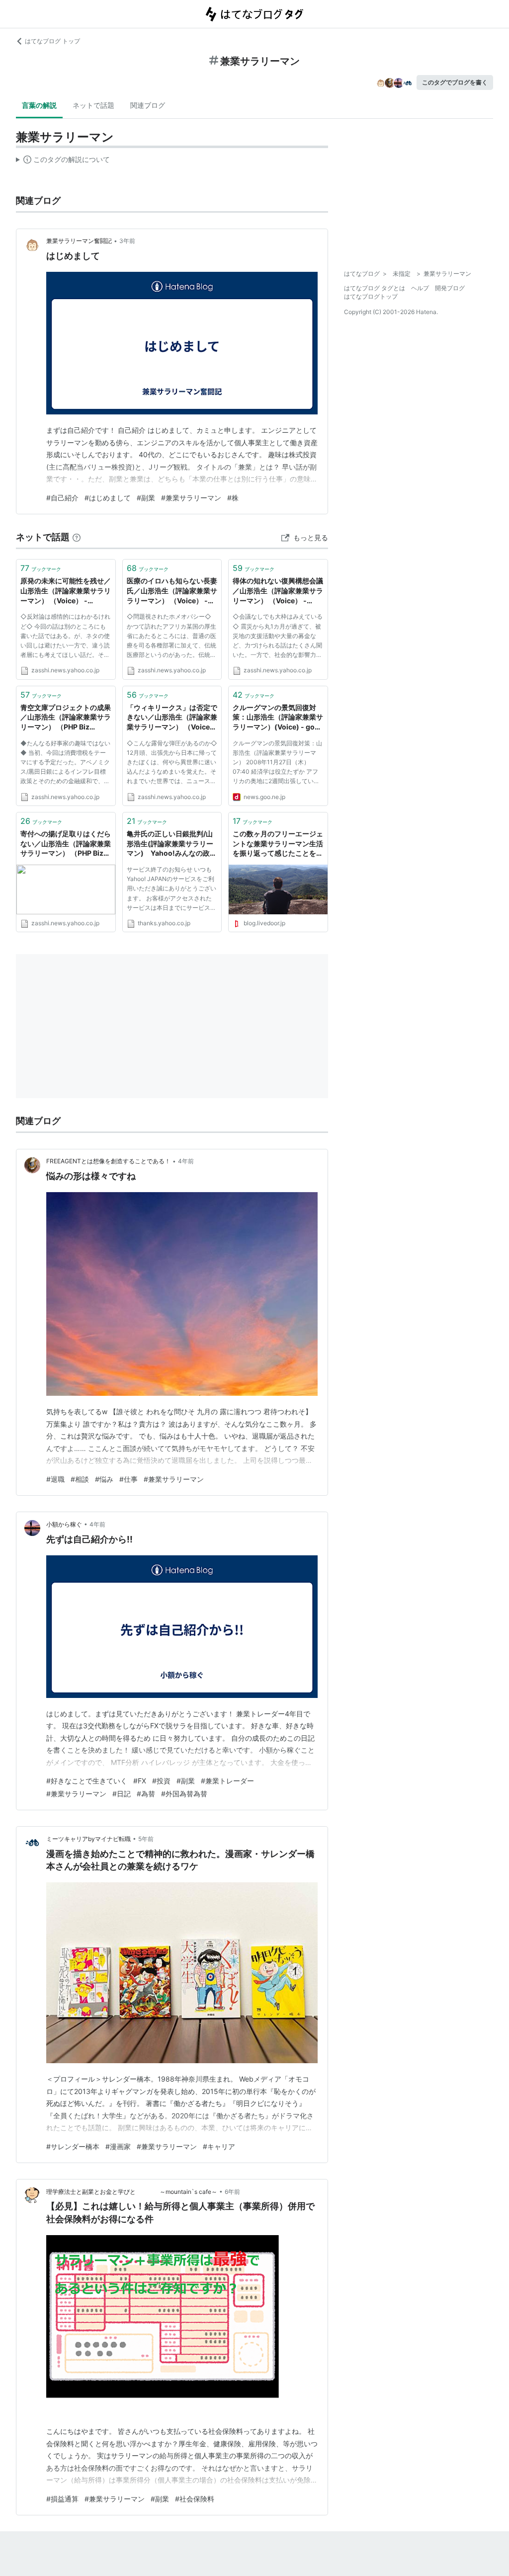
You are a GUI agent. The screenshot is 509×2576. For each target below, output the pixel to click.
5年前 (146, 1839)
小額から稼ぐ (64, 1524)
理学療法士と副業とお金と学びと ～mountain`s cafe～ (132, 2192)
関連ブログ (148, 105)
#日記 (122, 1794)
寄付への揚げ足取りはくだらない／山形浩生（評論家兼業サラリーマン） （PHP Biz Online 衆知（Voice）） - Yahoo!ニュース (66, 844)
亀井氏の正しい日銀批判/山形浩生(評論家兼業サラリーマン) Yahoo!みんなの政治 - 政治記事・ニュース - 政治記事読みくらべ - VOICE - (172, 844)
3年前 (127, 241)
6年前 (232, 2192)
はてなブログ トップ (52, 41)
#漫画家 (118, 2146)
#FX (140, 1781)
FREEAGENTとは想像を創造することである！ (108, 1161)
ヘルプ (420, 288)
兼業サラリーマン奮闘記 (79, 241)
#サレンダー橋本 (73, 2146)
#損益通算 (62, 2499)
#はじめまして (108, 498)
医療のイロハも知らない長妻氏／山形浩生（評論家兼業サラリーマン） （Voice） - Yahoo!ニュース (172, 591)
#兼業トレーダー (227, 1781)
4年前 (186, 1161)
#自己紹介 (62, 498)
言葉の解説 (39, 105)
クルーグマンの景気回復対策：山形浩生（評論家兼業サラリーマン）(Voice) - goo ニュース (278, 718)
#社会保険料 (195, 2499)
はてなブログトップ (371, 296)
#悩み (104, 1479)
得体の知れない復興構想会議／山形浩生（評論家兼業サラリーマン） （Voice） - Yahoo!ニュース (278, 591)
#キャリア (219, 2146)
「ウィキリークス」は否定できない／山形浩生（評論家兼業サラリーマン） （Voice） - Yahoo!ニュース (172, 718)
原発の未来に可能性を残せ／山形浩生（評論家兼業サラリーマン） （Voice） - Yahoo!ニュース (66, 591)
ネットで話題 (93, 105)
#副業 (146, 498)
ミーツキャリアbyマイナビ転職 (88, 1839)
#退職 (55, 1479)
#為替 (146, 1794)
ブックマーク (41, 568)
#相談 (80, 1479)
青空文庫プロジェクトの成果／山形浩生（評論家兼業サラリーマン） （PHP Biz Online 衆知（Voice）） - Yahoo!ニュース (66, 718)
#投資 (161, 1781)
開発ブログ (450, 288)
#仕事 (128, 1479)
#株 (233, 498)
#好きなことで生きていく (87, 1781)
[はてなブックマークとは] (77, 537)
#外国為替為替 (184, 1794)
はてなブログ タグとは (375, 288)
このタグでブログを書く (455, 82)
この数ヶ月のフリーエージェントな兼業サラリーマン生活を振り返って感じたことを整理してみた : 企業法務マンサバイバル (278, 844)
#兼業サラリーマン (191, 498)
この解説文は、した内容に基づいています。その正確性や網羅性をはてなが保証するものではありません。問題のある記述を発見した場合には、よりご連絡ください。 (63, 161)
